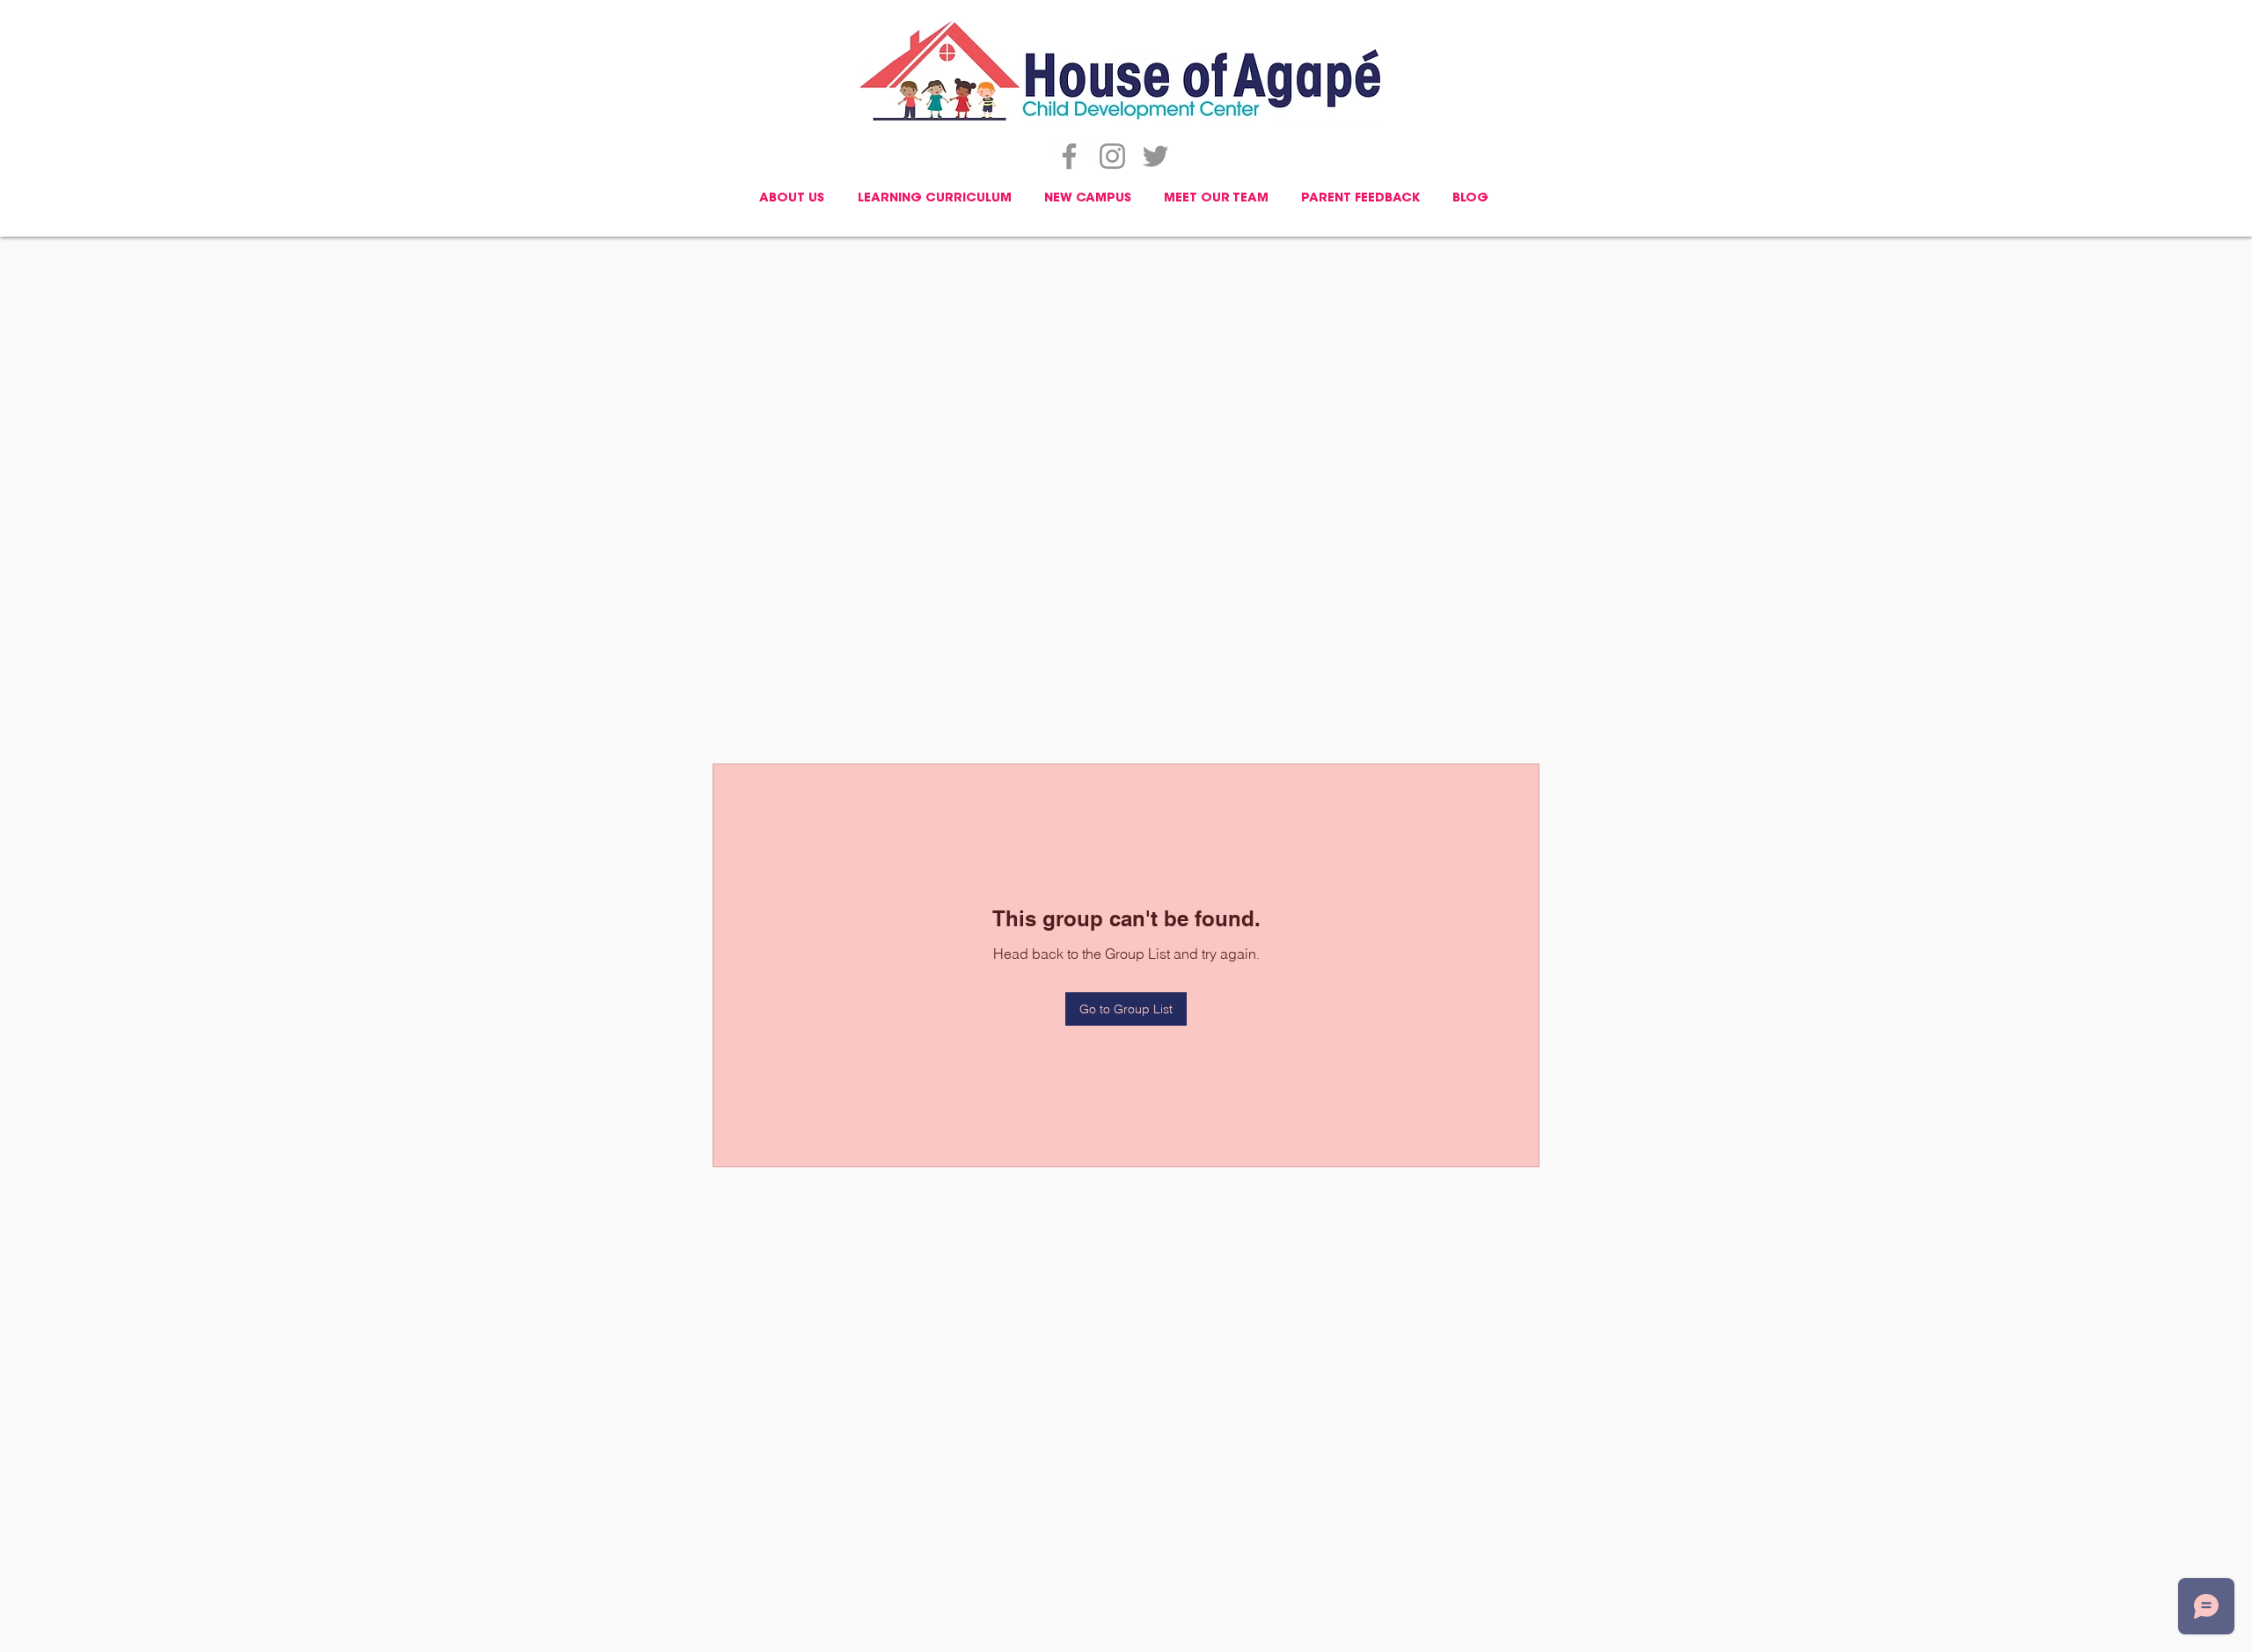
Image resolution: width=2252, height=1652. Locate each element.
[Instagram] (1112, 156)
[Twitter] (1155, 156)
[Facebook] (1069, 156)
